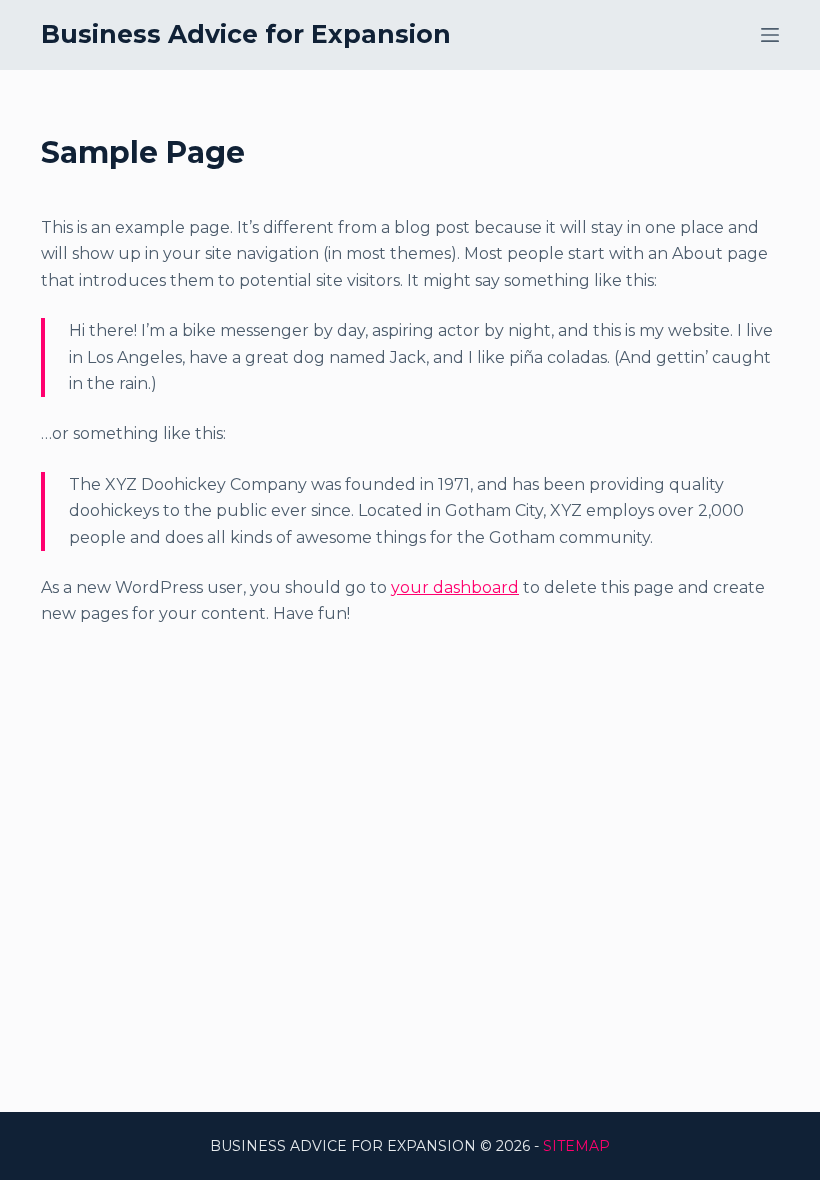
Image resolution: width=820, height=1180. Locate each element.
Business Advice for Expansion (246, 34)
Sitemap (576, 1146)
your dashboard (455, 587)
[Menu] (770, 35)
